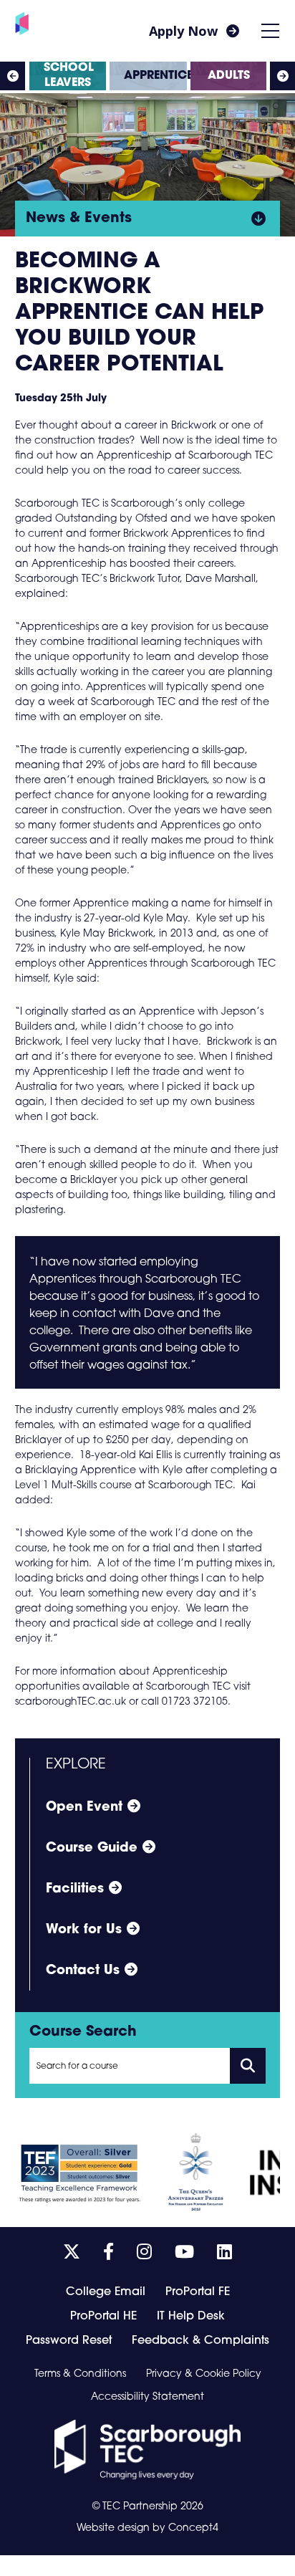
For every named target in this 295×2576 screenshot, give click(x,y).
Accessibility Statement (147, 2398)
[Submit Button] (248, 2066)
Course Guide (92, 1849)
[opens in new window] (147, 2450)
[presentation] (13, 76)
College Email (106, 2292)
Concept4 (193, 2528)
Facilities (75, 1890)
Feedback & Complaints (200, 2341)
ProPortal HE (103, 2317)
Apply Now (183, 31)
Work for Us (84, 1930)
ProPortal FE (198, 2292)
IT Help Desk (191, 2317)
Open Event (84, 1808)
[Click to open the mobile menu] (270, 31)
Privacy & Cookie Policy (204, 2375)
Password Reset (69, 2341)
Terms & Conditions (80, 2375)
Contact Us (83, 1971)
